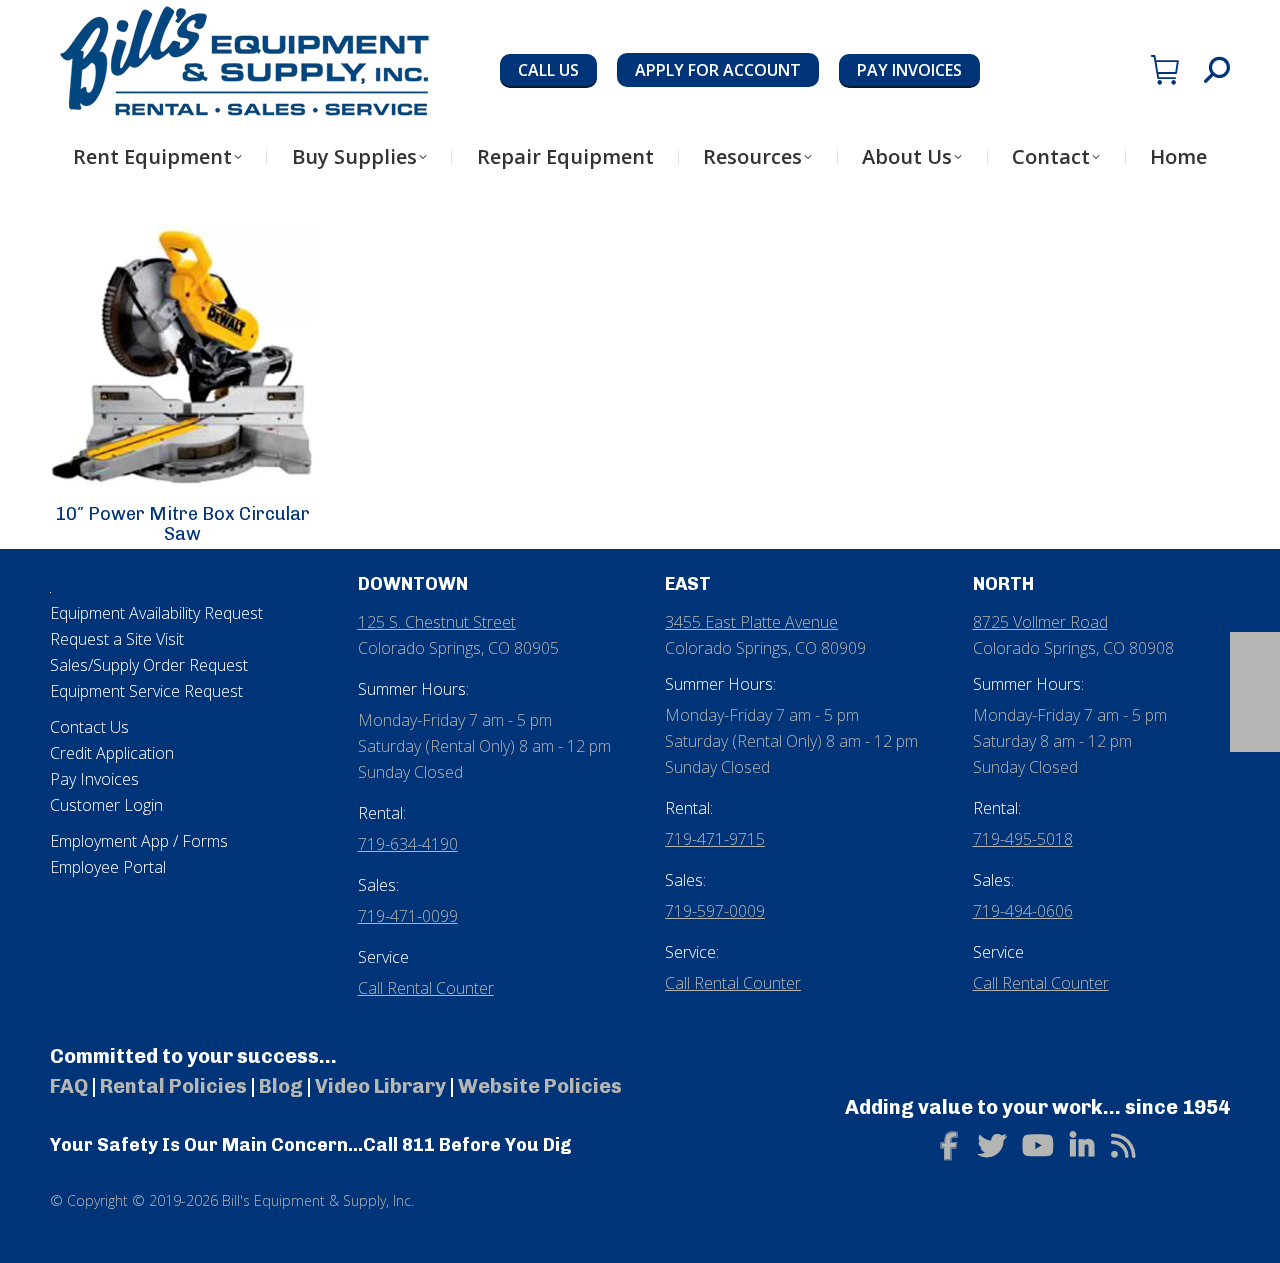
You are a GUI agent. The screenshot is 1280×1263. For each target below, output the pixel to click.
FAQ (69, 1086)
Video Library (380, 1086)
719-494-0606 (1023, 911)
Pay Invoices (94, 779)
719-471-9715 (715, 839)
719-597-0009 (715, 911)
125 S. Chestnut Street (437, 622)
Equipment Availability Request (156, 613)
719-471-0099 (408, 916)
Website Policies (540, 1086)
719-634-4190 (408, 844)
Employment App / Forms (139, 841)
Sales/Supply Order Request (149, 665)
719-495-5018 (1023, 839)
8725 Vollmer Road (1040, 622)
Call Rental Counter (426, 988)
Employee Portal (108, 867)
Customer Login (106, 805)
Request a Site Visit (117, 639)
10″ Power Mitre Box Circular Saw (182, 524)
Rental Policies (173, 1086)
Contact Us (89, 727)
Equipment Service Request (146, 691)
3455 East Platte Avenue (751, 622)
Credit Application (112, 753)
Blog (281, 1086)
